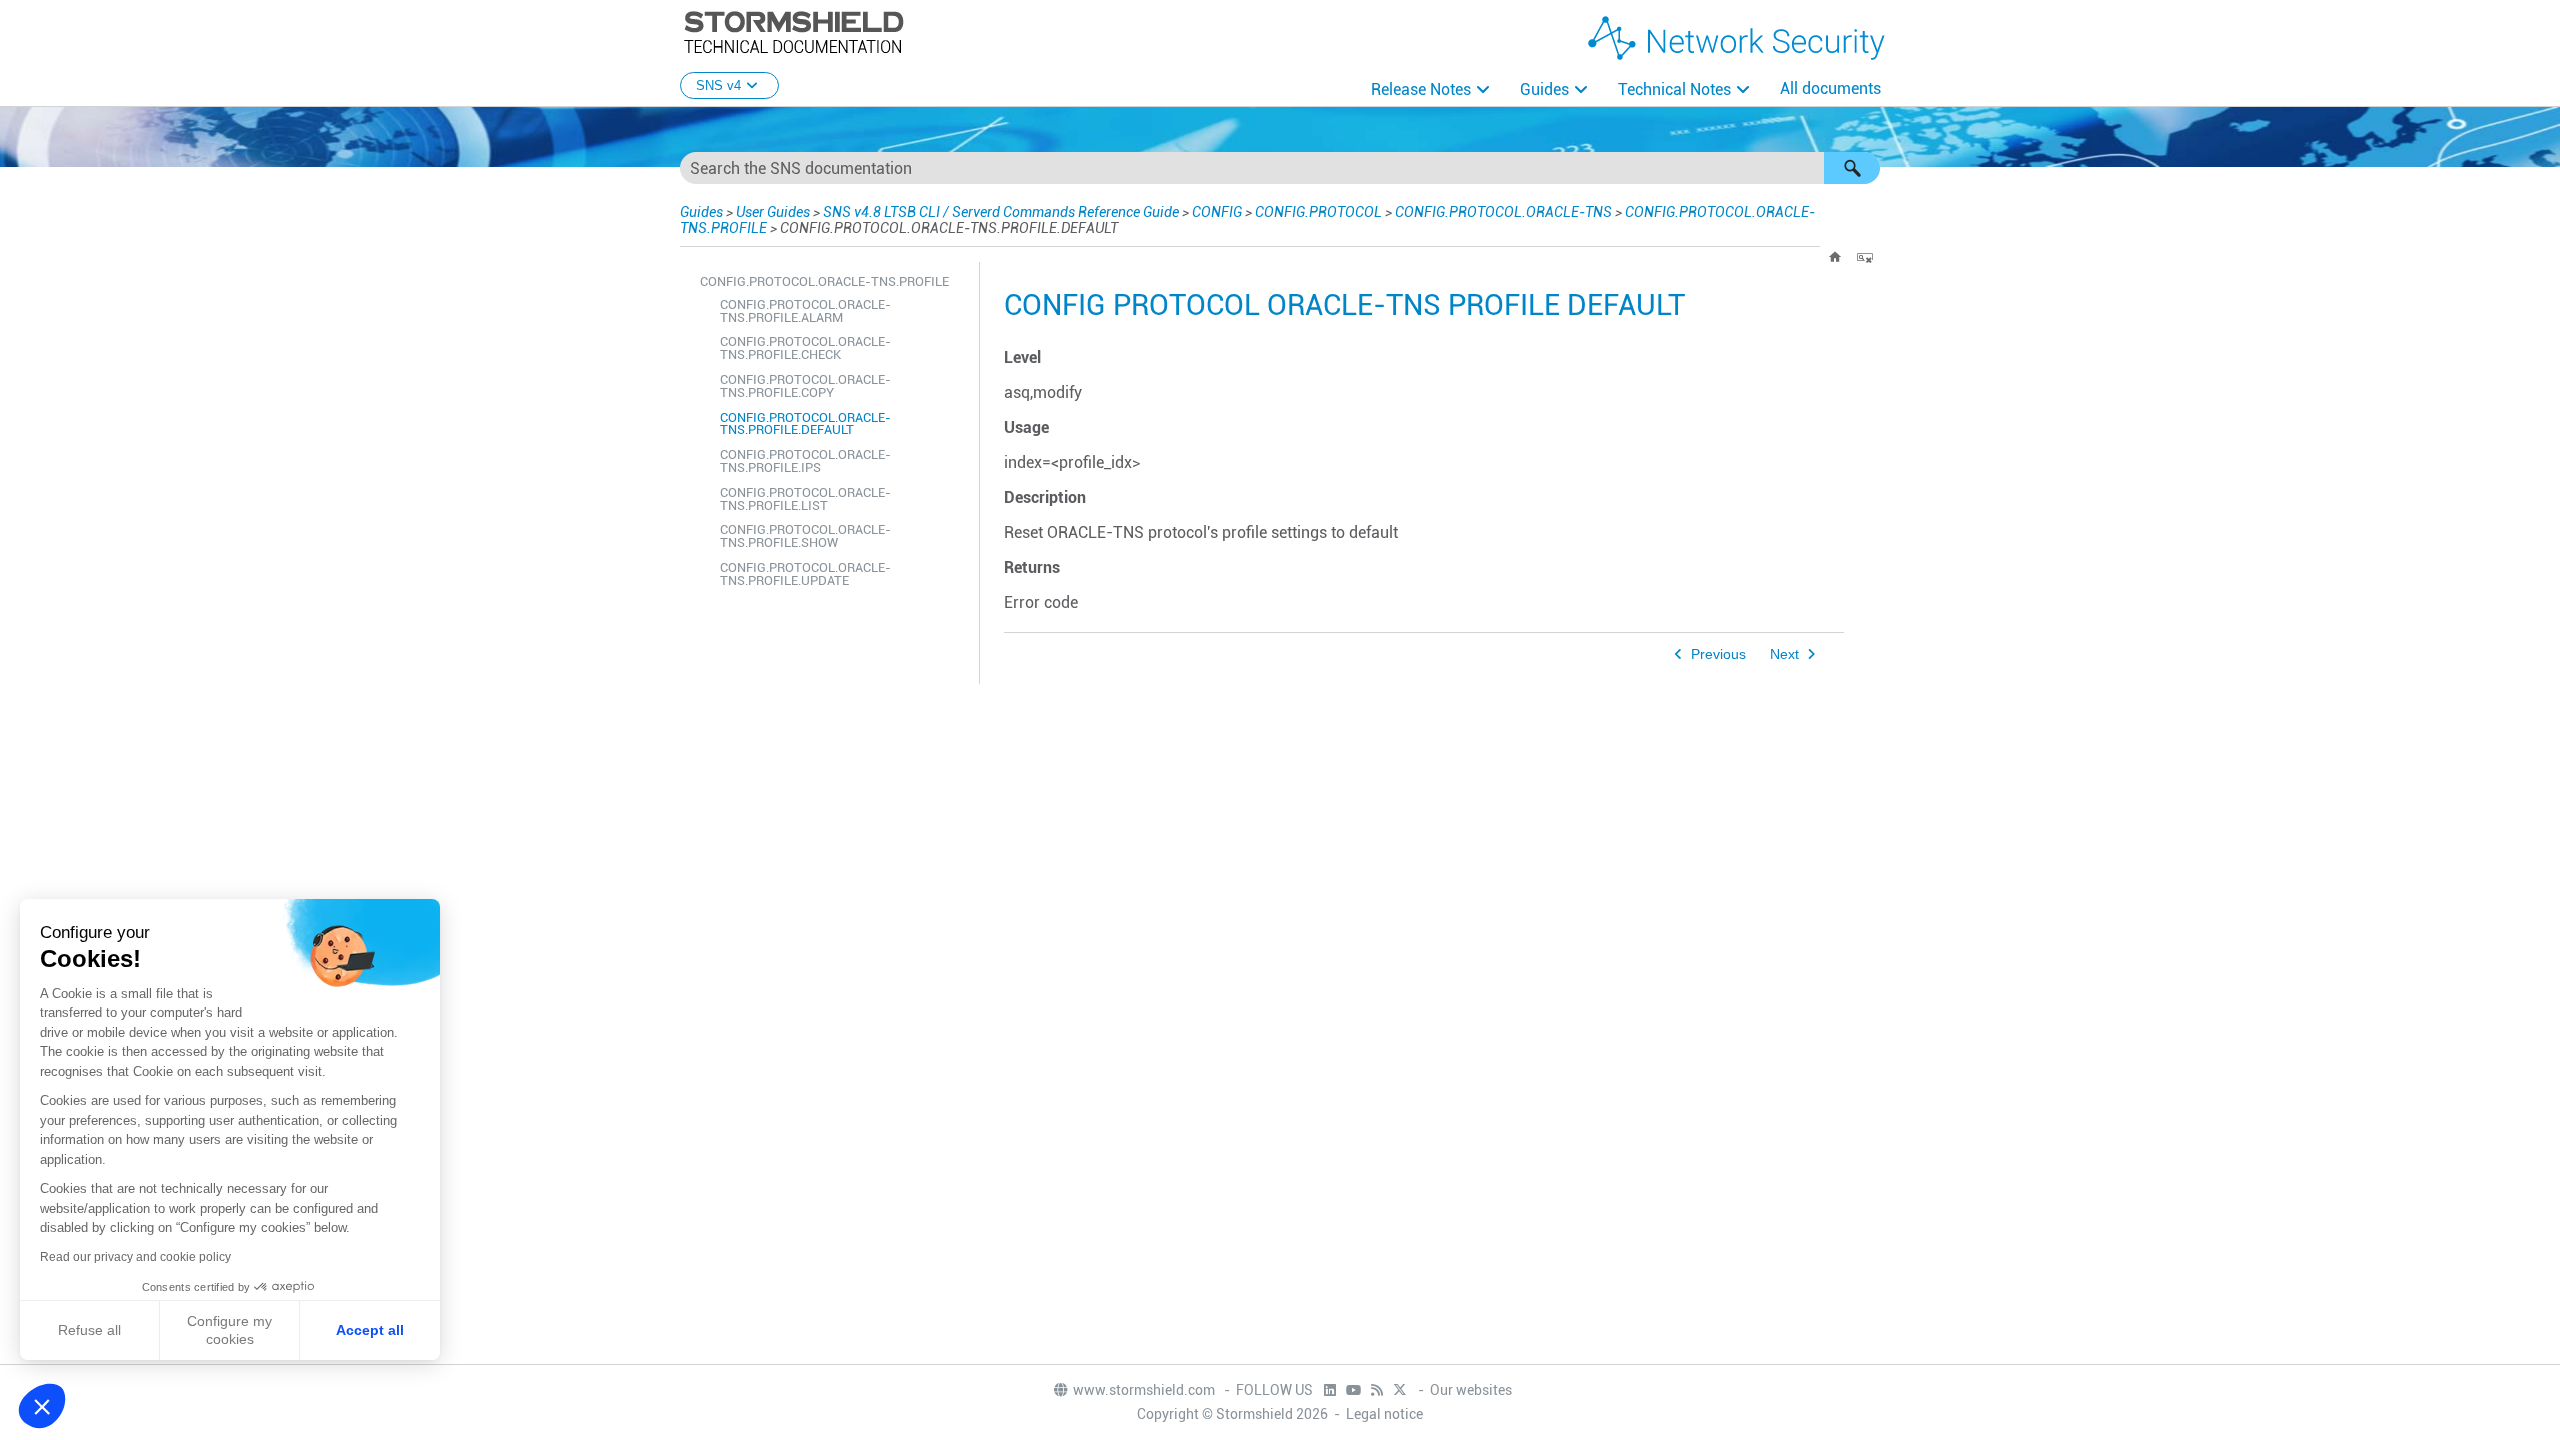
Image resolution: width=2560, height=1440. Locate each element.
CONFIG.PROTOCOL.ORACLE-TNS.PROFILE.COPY (805, 386)
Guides (1544, 89)
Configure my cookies (229, 1330)
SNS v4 (718, 85)
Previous (1718, 654)
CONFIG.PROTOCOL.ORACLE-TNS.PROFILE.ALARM (805, 311)
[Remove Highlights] (1865, 257)
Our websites (1471, 1390)
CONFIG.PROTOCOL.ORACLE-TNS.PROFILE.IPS (805, 461)
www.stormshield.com (1145, 1390)
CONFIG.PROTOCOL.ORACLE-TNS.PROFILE (824, 281)
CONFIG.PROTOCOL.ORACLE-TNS (1503, 212)
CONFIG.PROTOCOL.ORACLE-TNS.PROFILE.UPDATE (805, 574)
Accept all (370, 1330)
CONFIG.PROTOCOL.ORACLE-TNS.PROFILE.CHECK (805, 348)
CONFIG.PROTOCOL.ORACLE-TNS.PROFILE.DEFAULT (805, 424)
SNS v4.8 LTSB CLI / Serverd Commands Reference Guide (1001, 212)
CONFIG (1217, 212)
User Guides (773, 212)
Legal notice (1384, 1414)
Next (1784, 654)
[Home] (1835, 257)
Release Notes (1421, 89)
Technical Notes (1674, 89)
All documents (1830, 88)
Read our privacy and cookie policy (135, 1257)
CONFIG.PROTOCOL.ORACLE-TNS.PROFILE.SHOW (805, 536)
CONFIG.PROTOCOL (1318, 212)
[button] (1852, 168)
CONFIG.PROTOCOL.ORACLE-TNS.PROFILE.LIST (805, 499)
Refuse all (89, 1330)
